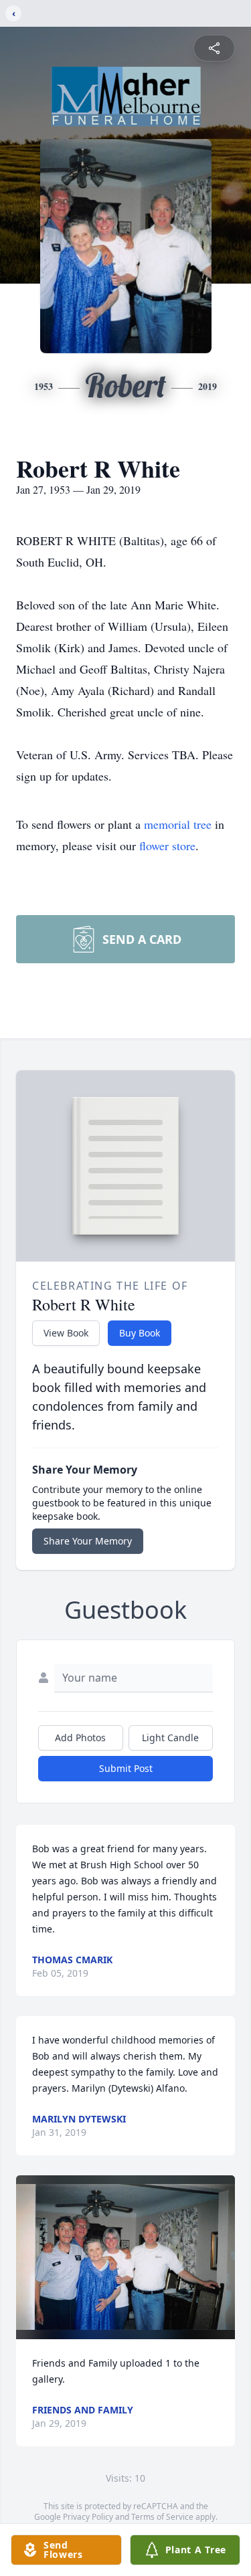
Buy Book (140, 1333)
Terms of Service (162, 2517)
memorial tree (178, 824)
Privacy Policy (88, 2517)
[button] (125, 2257)
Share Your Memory (88, 1541)
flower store (167, 846)
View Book (66, 1333)
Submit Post (126, 1768)
